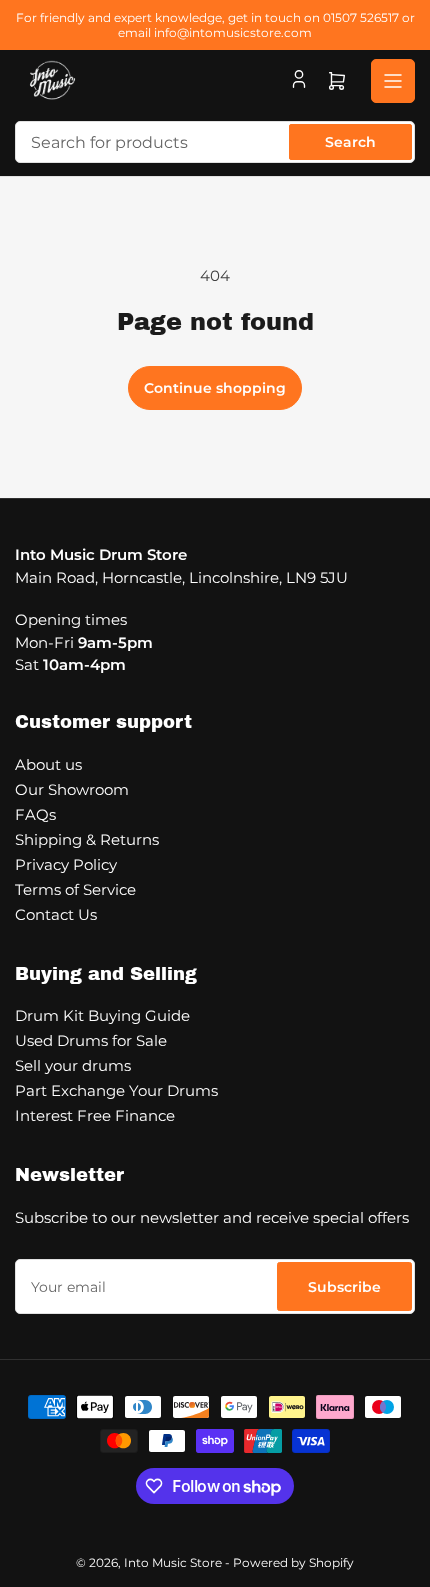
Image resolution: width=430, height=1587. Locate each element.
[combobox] (215, 142)
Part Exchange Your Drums (116, 1090)
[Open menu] (393, 81)
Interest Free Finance (95, 1115)
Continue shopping (215, 388)
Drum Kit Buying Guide (102, 1015)
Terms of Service (75, 889)
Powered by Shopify (293, 1562)
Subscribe (344, 1287)
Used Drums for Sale (91, 1040)
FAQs (35, 814)
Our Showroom (72, 789)
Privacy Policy (66, 864)
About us (48, 764)
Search (350, 142)
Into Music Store (173, 1562)
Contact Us (56, 914)
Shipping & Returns (87, 839)
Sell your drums (73, 1065)
